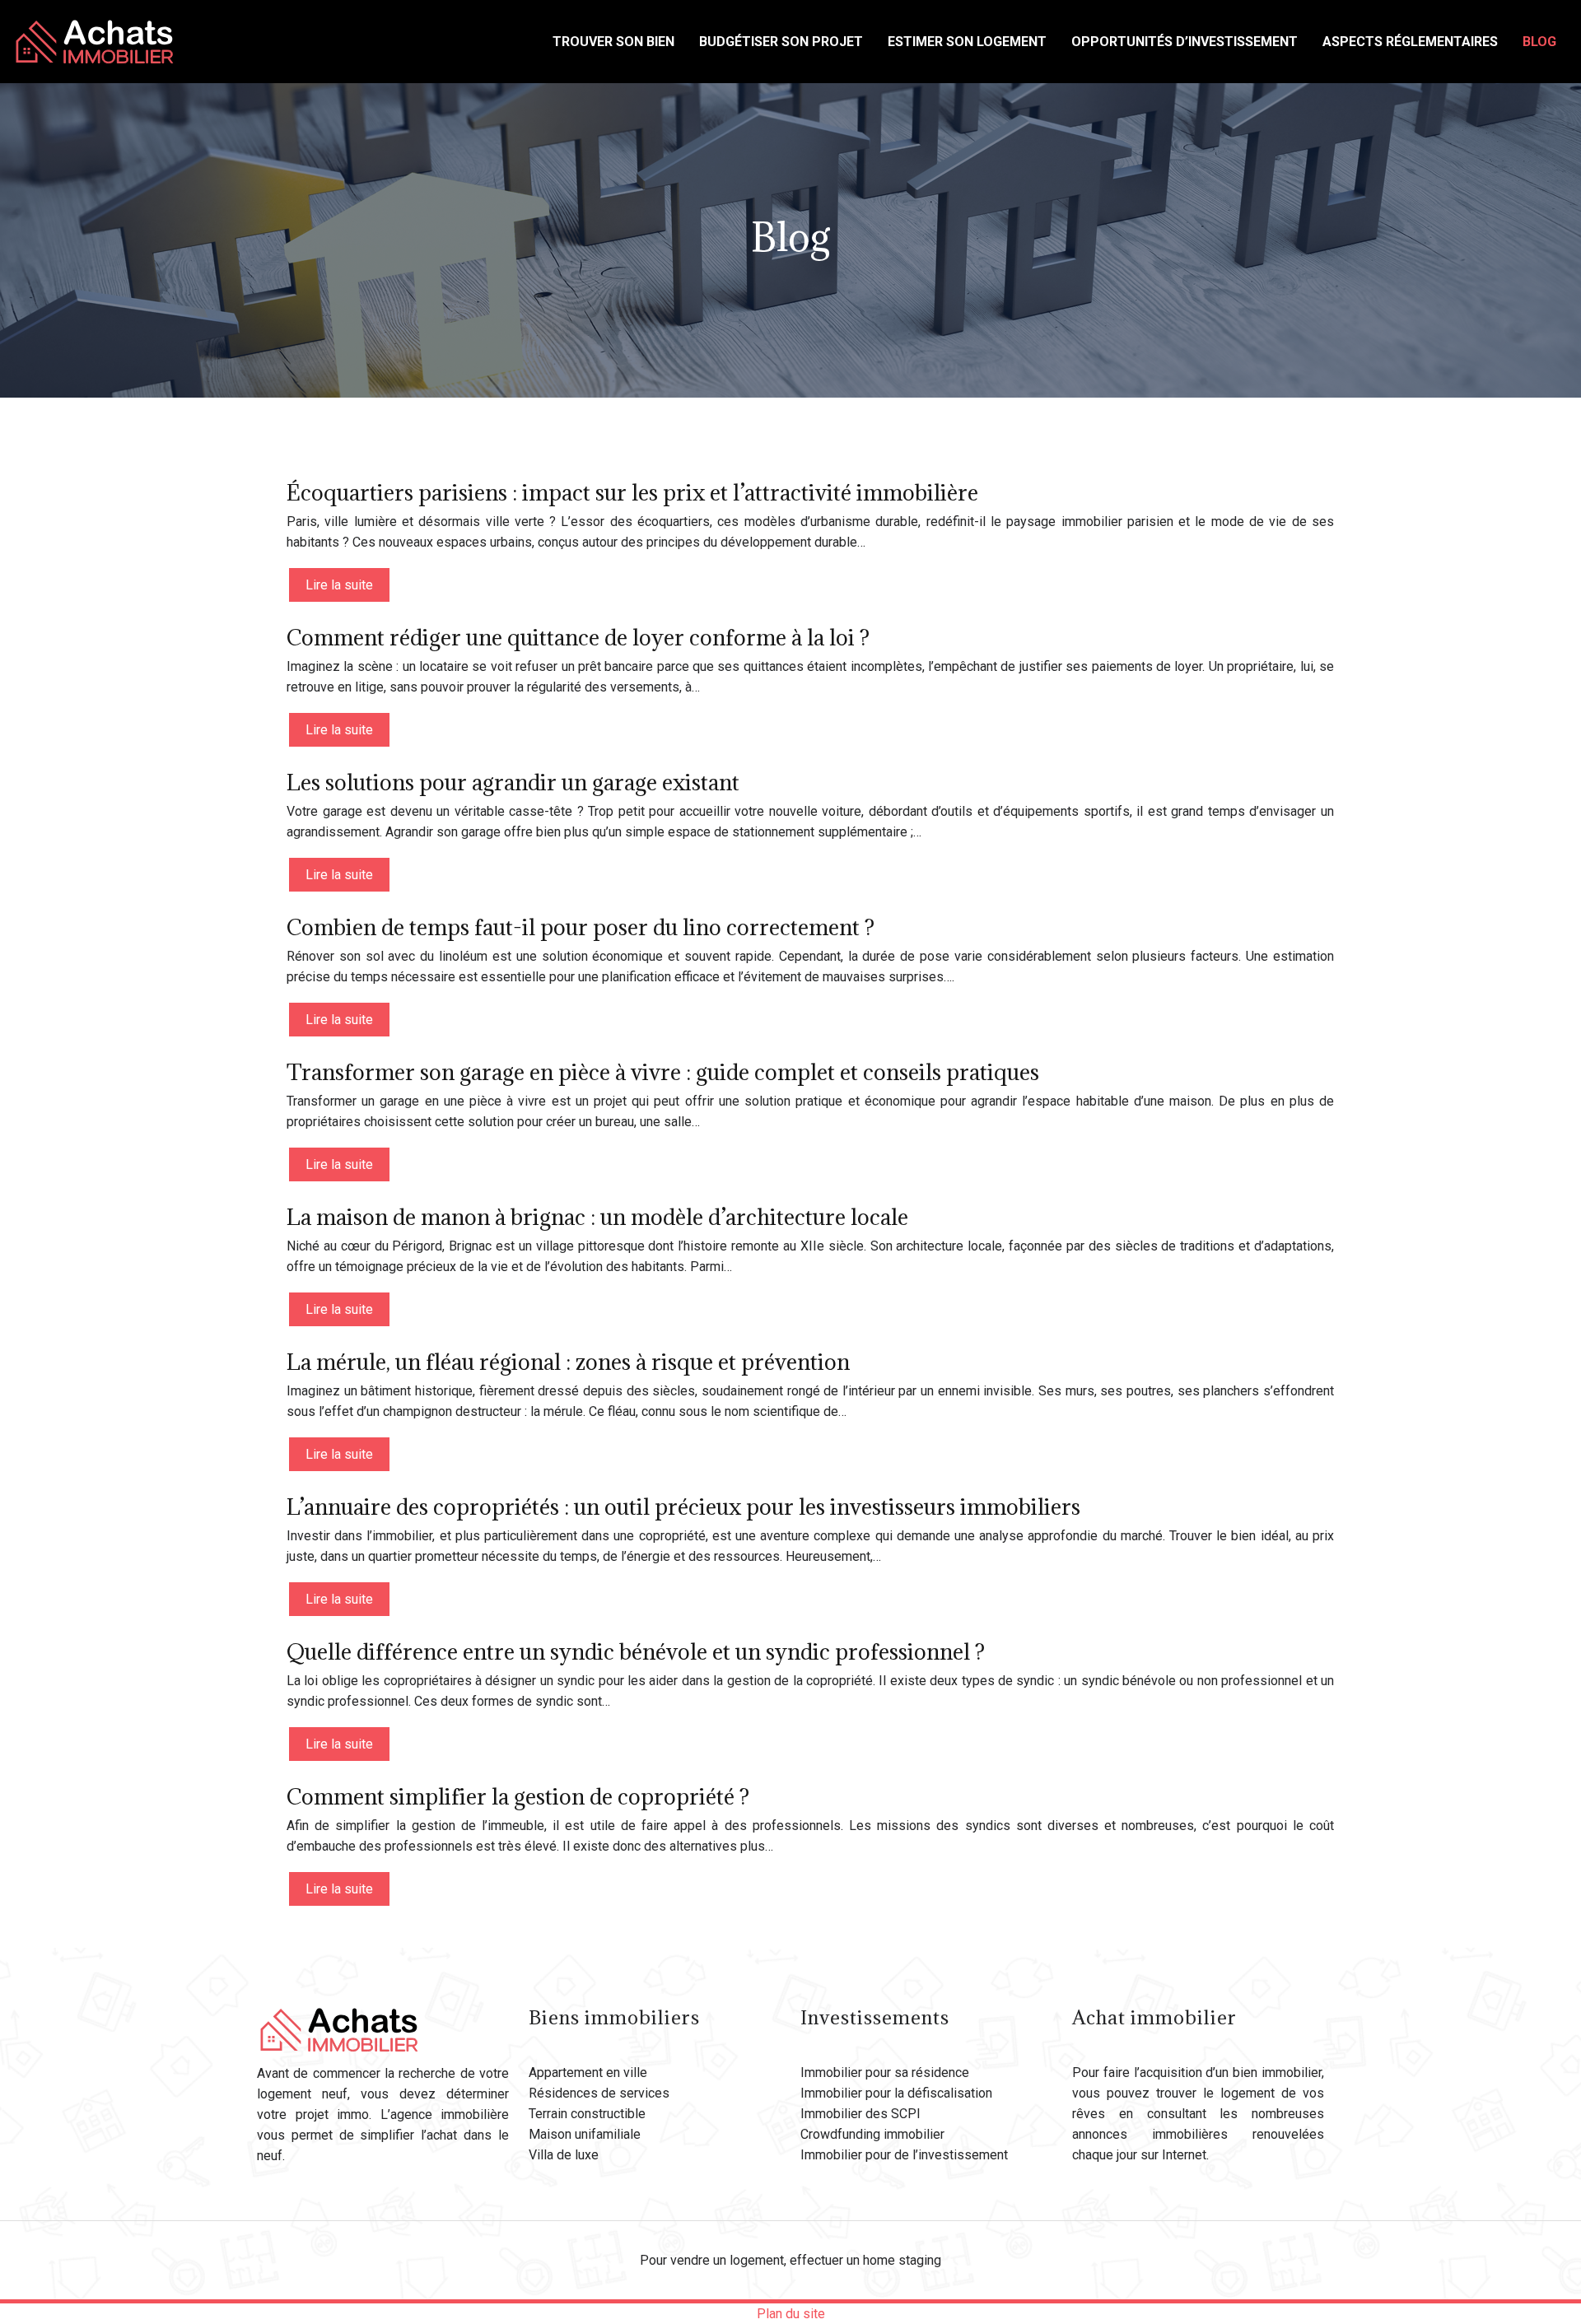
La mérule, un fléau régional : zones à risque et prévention (568, 1362)
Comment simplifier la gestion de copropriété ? (518, 1796)
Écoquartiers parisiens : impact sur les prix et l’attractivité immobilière (632, 492)
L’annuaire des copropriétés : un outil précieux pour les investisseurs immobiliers (683, 1507)
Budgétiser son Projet (781, 42)
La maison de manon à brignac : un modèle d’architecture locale (597, 1217)
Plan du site (791, 2314)
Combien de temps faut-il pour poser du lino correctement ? (581, 927)
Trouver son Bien (613, 42)
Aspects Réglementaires (1410, 42)
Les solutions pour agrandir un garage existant (513, 782)
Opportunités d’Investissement (1185, 42)
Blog (1539, 42)
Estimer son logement (967, 42)
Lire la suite (339, 585)
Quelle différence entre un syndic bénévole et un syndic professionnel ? (636, 1651)
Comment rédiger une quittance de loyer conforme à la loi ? (578, 637)
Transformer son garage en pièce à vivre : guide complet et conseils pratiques (663, 1072)
